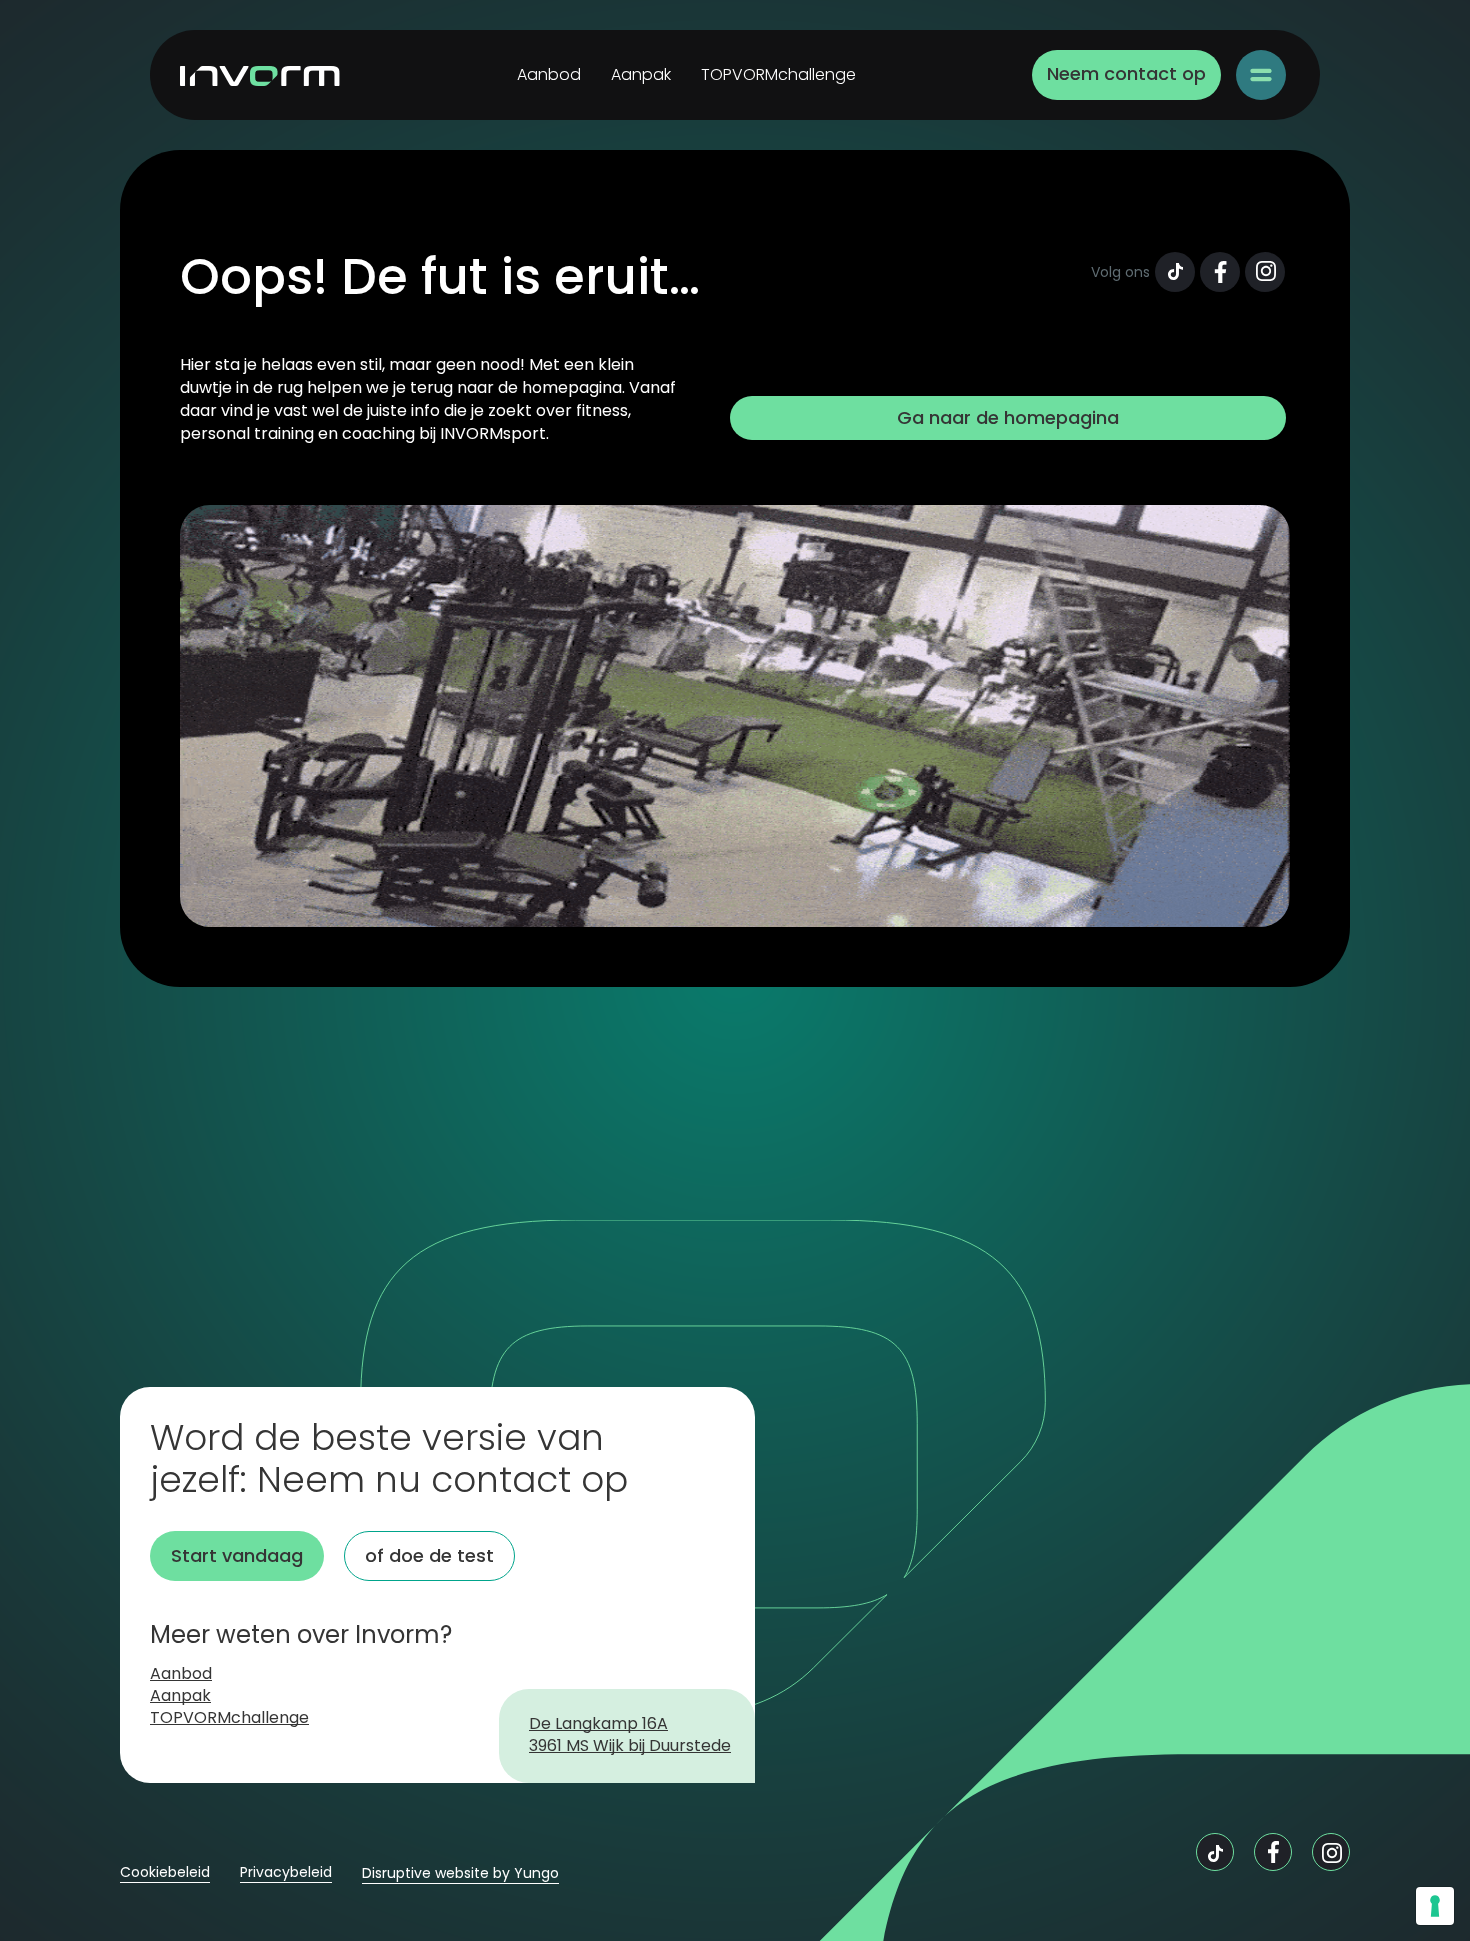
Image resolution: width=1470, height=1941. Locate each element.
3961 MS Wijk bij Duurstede (630, 1747)
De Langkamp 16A (598, 1725)
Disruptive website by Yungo (460, 1873)
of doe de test (429, 1555)
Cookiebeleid (165, 1872)
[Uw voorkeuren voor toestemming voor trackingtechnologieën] (1435, 1906)
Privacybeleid (286, 1872)
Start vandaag (237, 1555)
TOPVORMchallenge (778, 75)
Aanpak (641, 75)
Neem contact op (1126, 73)
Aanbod (549, 75)
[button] (1261, 75)
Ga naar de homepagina (1008, 417)
